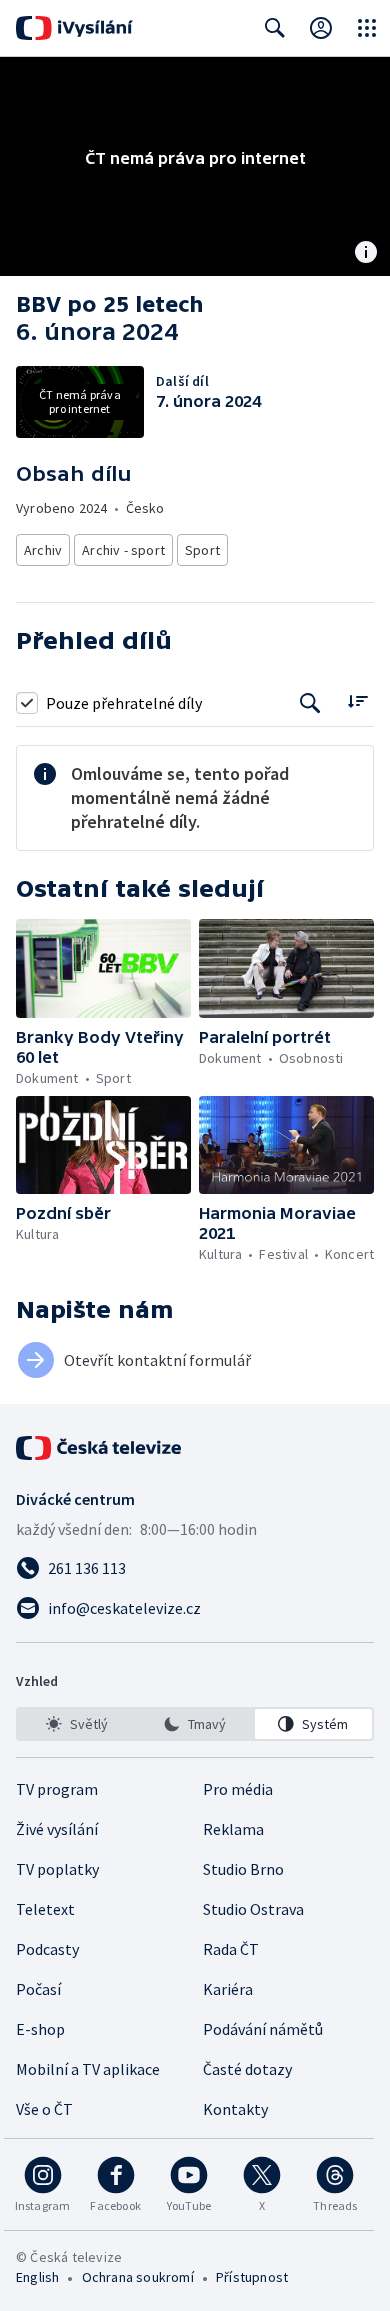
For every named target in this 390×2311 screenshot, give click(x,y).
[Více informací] (366, 254)
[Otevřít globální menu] (367, 28)
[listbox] (195, 1724)
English (37, 2277)
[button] (103, 968)
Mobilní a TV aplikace (88, 2069)
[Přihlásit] (321, 28)
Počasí (38, 1989)
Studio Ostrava (253, 1909)
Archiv (43, 550)
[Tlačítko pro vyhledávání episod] (310, 702)
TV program (57, 1789)
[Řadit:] (357, 700)
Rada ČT (231, 1949)
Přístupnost (252, 2277)
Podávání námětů (263, 2029)
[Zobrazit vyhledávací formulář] (275, 28)
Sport (202, 550)
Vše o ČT (44, 2109)
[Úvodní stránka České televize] (100, 1448)
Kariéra (228, 1989)
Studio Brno (243, 1869)
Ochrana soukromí (138, 2277)
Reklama (233, 1829)
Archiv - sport (123, 550)
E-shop (40, 2029)
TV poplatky (57, 1869)
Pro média (238, 1789)
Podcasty (47, 1949)
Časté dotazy (247, 2069)
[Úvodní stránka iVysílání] (74, 28)
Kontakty (235, 2109)
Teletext (45, 1909)
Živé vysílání (57, 1829)
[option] (76, 1724)
